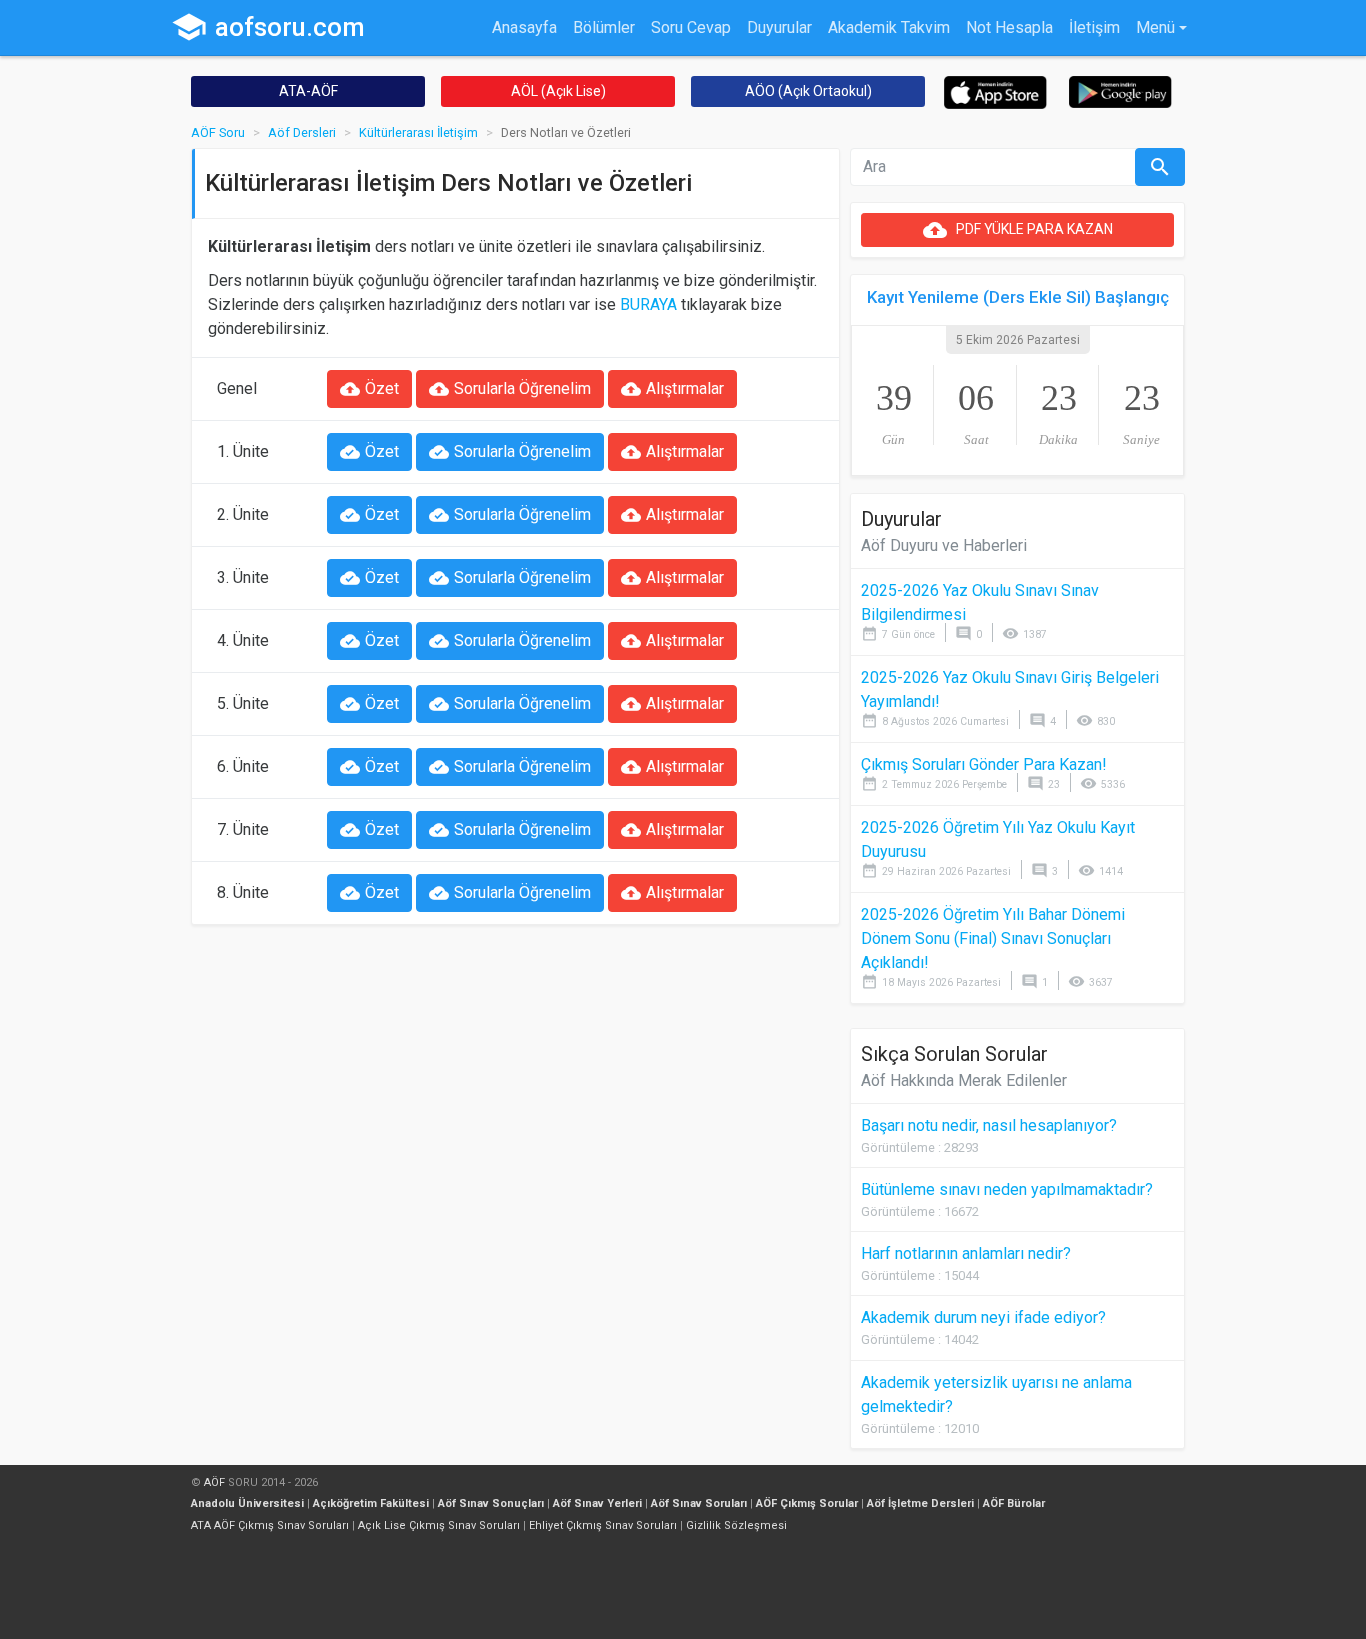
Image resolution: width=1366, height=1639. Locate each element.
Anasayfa (524, 27)
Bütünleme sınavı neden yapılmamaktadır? (1007, 1189)
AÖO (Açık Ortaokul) (808, 91)
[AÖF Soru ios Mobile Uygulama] (995, 91)
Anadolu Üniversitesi (247, 1503)
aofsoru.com (268, 27)
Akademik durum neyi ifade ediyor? (983, 1317)
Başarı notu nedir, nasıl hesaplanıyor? (989, 1125)
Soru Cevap (691, 27)
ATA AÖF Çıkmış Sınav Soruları (270, 1525)
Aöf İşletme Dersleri (920, 1503)
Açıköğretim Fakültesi (371, 1503)
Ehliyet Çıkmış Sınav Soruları (603, 1525)
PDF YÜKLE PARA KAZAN (1018, 230)
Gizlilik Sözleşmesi (736, 1525)
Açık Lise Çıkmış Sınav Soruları (439, 1525)
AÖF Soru (218, 132)
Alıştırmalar (672, 389)
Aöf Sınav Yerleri (597, 1503)
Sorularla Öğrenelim (510, 389)
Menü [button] (1155, 27)
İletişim (1094, 27)
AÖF (214, 1482)
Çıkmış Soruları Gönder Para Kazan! (984, 764)
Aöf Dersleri (302, 132)
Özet (369, 389)
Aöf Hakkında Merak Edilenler (964, 1080)
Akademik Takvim (889, 27)
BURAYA (648, 304)
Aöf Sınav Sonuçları (491, 1503)
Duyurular (779, 27)
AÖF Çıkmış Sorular (807, 1503)
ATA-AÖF (308, 91)
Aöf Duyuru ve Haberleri (944, 545)
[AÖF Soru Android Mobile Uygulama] (1120, 90)
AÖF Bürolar (1014, 1503)
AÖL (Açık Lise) (558, 91)
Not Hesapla (1009, 27)
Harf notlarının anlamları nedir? (966, 1253)
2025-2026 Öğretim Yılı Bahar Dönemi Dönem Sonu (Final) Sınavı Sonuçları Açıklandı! (993, 938)
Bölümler (604, 27)
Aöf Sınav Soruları (699, 1503)
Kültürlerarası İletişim (418, 132)
